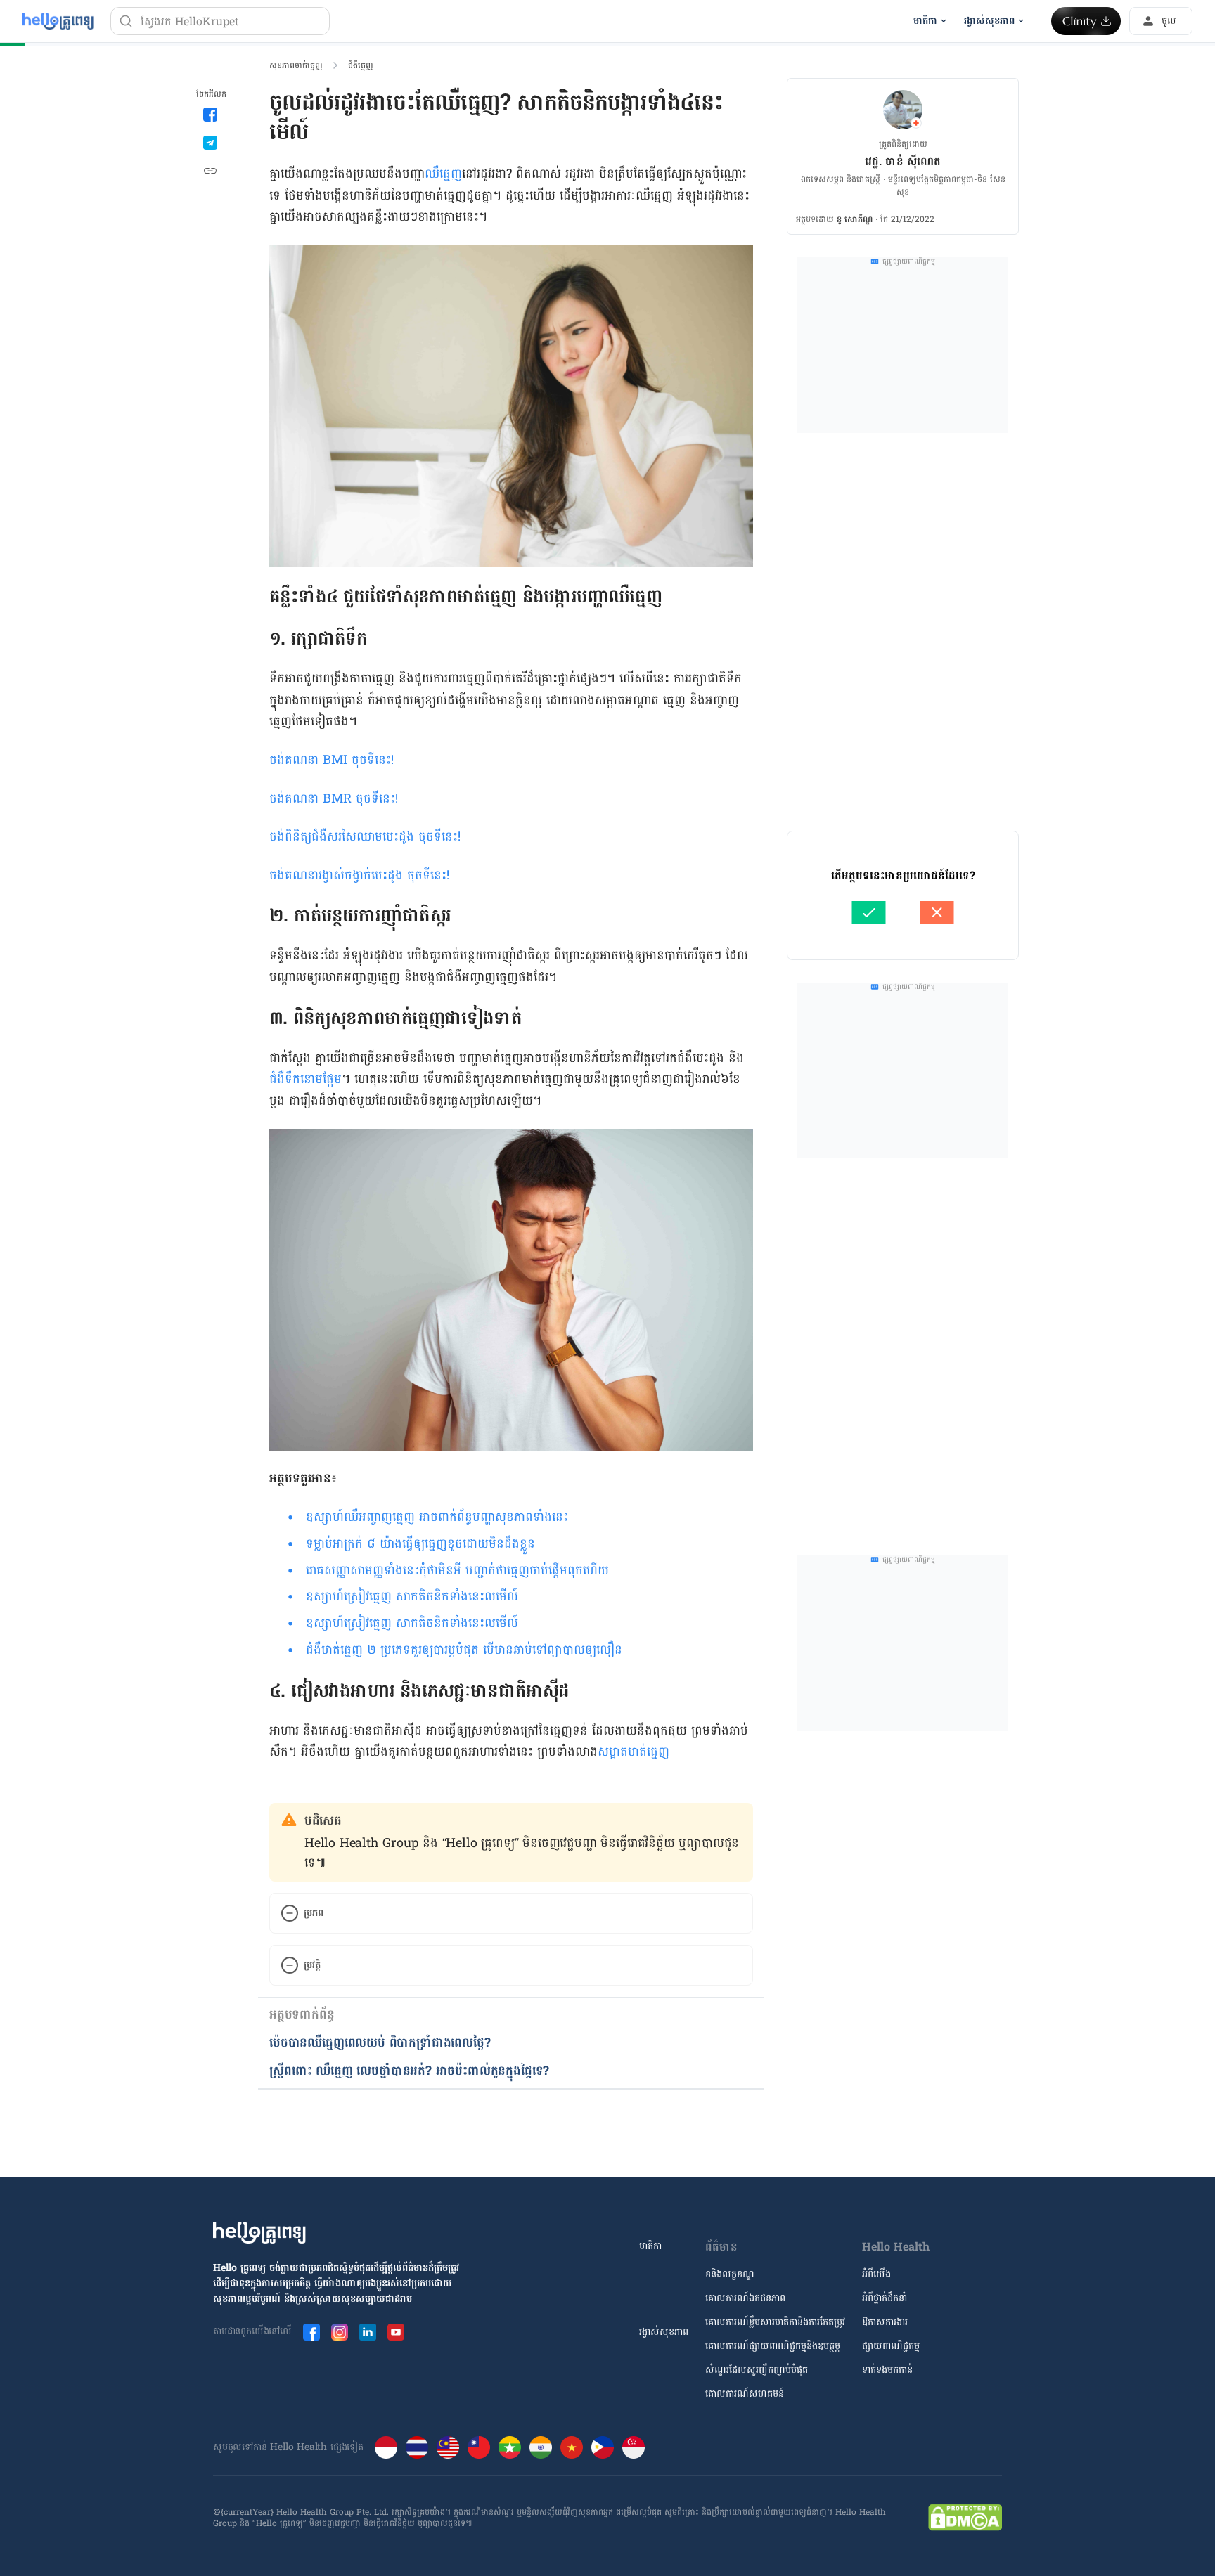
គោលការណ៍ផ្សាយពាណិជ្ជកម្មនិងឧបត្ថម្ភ (773, 2346)
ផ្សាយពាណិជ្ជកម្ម (891, 2346)
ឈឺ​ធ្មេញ (443, 174)
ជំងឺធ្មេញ (361, 65)
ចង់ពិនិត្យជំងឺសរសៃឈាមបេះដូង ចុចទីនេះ (364, 837)
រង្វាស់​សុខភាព (664, 2332)
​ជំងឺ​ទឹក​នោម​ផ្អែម (306, 1079)
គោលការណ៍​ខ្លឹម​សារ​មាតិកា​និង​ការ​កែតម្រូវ (775, 2322)
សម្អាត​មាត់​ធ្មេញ (634, 1752)
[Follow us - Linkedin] (368, 2332)
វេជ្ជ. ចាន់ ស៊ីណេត (903, 161)
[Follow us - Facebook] (311, 2332)
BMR (339, 799)
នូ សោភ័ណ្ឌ (855, 219)
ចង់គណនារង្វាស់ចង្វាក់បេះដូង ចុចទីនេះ (358, 875)
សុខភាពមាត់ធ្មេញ (296, 65)
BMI (337, 760)
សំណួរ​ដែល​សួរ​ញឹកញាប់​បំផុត (757, 2370)
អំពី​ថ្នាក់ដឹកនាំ (885, 2298)
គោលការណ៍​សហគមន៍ (745, 2394)
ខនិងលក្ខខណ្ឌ (730, 2274)
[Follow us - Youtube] (396, 2332)
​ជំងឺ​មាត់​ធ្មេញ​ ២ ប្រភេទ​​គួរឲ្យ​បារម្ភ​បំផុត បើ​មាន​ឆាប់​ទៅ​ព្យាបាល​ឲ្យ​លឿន (464, 1650)
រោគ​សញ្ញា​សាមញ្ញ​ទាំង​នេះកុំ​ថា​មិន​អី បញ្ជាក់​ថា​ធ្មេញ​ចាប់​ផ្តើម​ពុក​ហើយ (457, 1571)
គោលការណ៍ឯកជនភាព (745, 2298)
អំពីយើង (876, 2274)
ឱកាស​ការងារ (885, 2322)
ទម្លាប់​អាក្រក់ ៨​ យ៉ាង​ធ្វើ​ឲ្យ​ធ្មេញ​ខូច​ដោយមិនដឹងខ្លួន (420, 1544)
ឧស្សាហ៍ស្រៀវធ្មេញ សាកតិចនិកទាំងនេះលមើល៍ (412, 1597)
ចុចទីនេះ (371, 760)
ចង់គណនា (296, 760)
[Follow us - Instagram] (340, 2332)
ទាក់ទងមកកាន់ (887, 2370)
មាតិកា (650, 2246)
